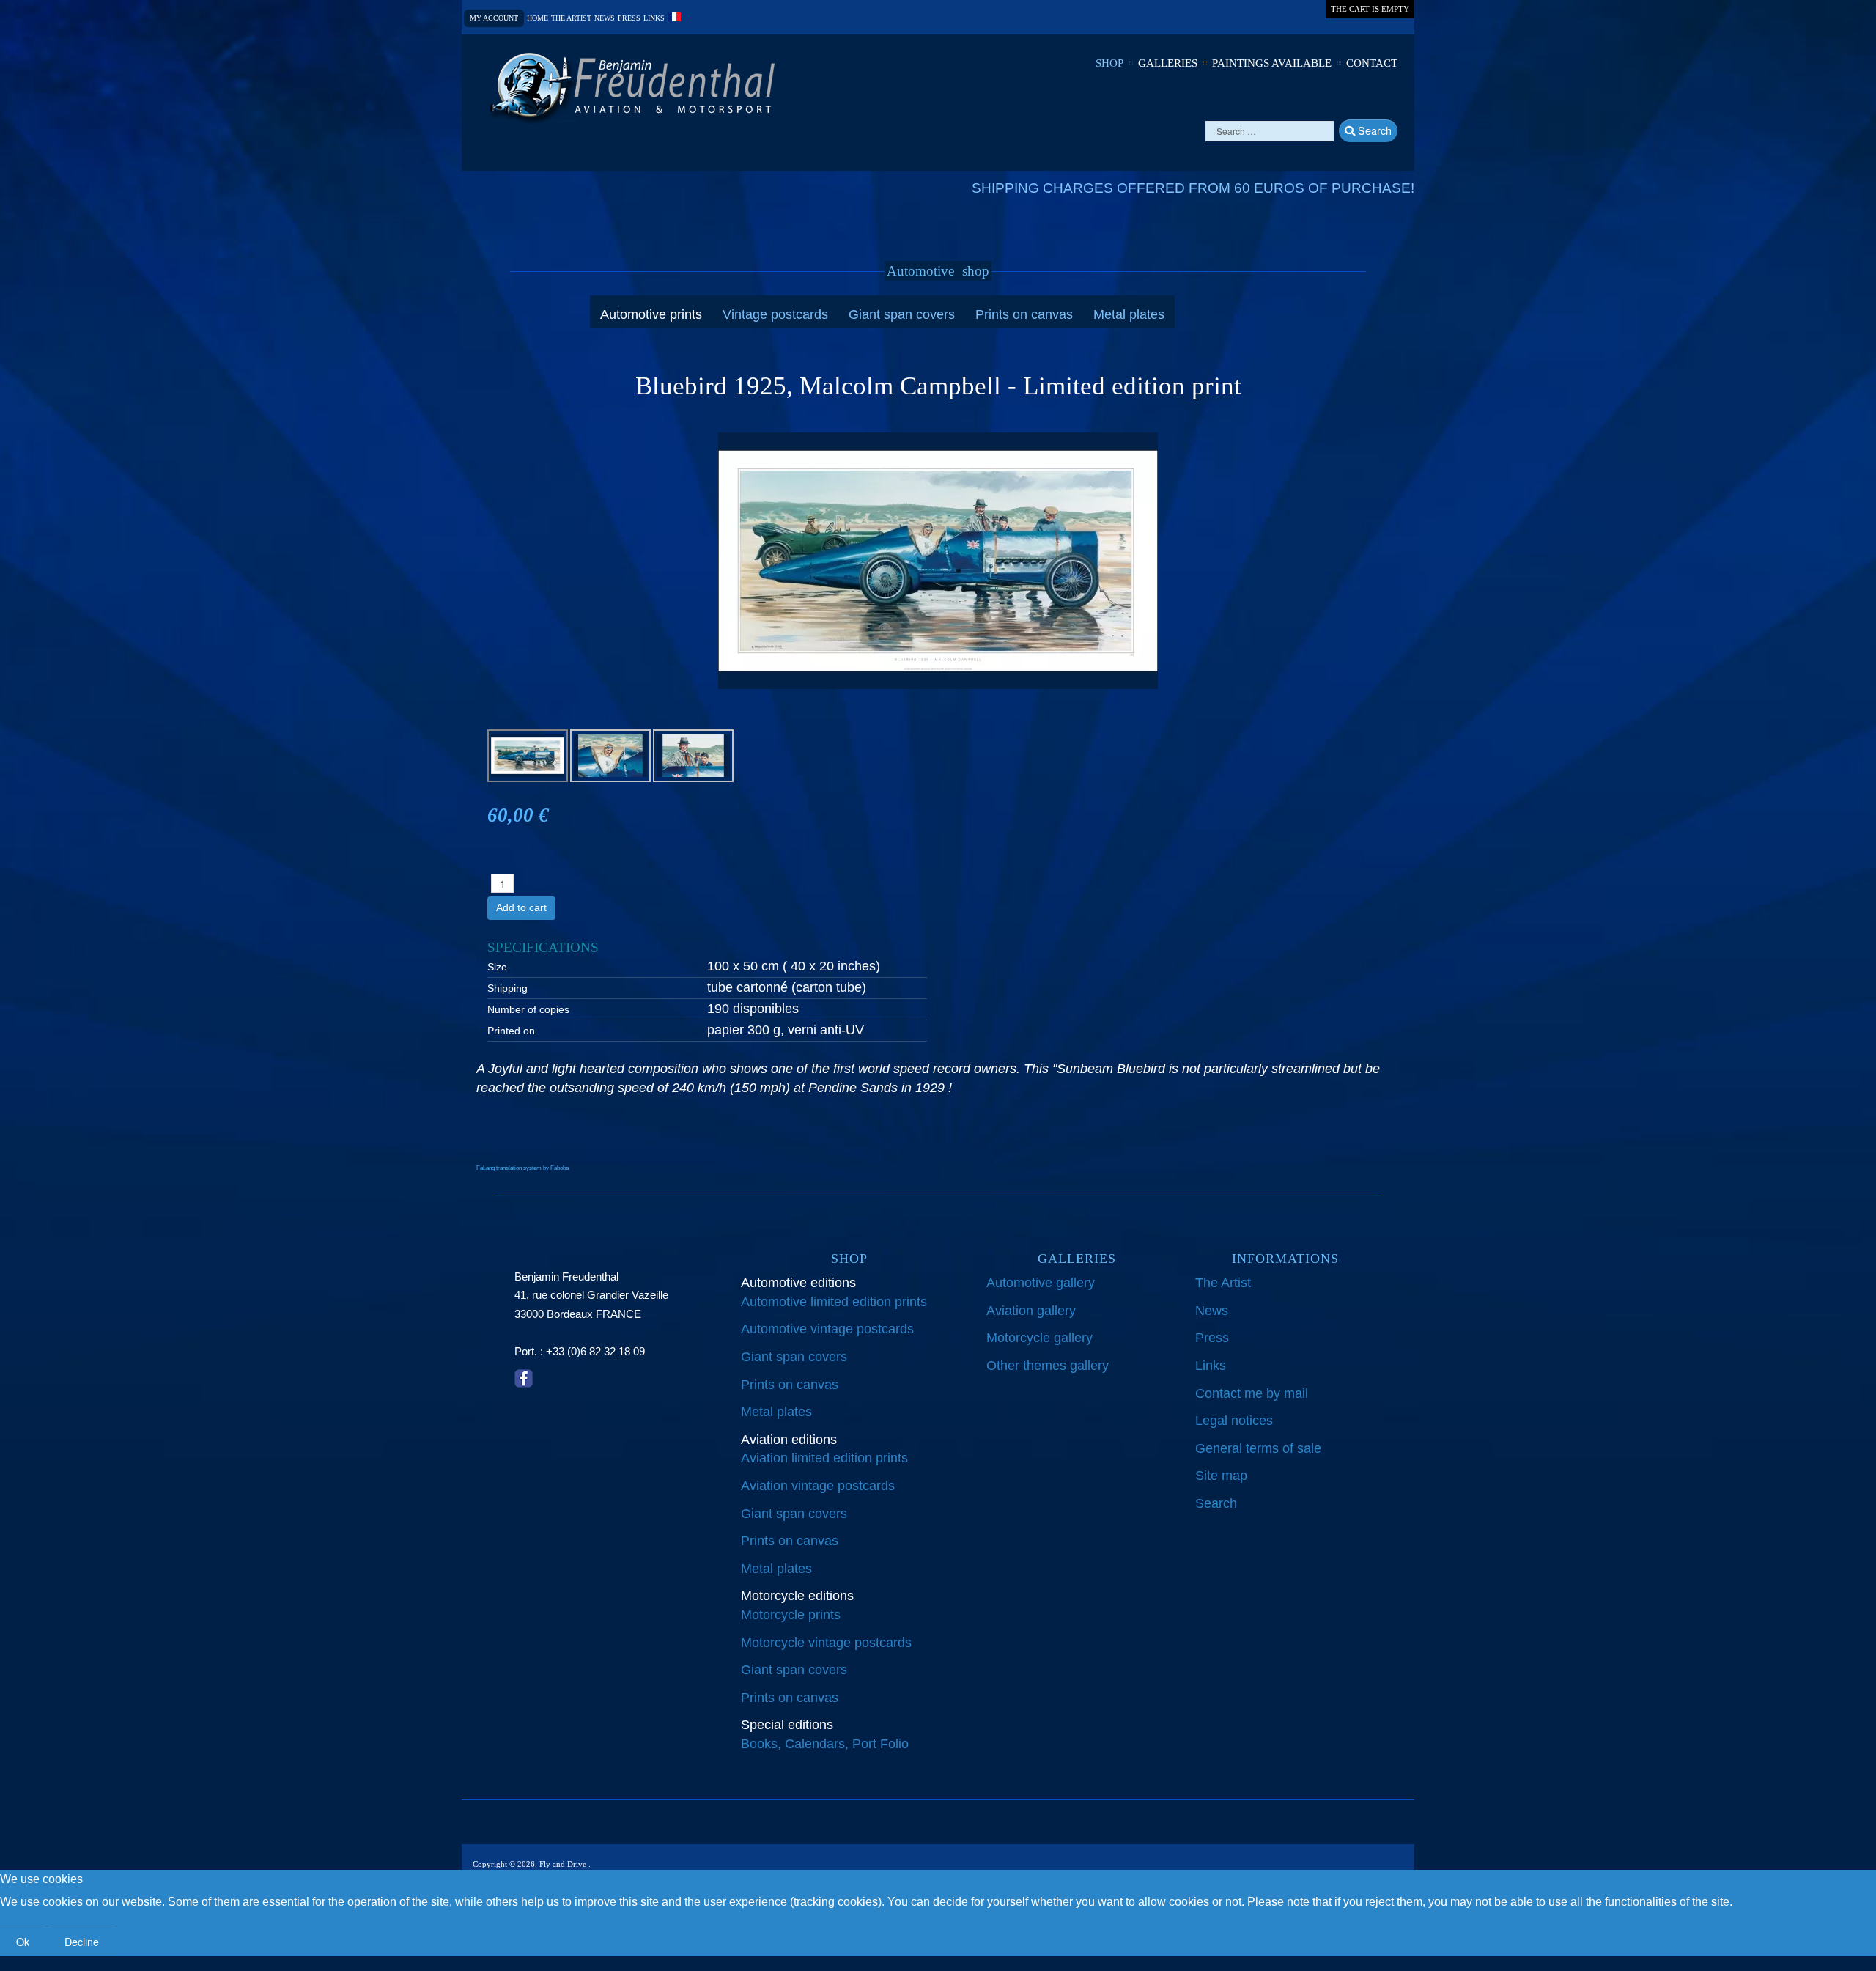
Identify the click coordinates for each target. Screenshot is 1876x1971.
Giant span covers (902, 314)
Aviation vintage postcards (818, 1486)
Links (654, 18)
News (605, 18)
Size (497, 967)
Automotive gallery (1041, 1283)
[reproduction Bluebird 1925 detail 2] (693, 756)
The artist (571, 18)
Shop (1109, 63)
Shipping (507, 988)
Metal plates (1129, 314)
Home (538, 18)
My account (494, 18)
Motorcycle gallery (1039, 1338)
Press (629, 18)
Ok (23, 1941)
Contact (1372, 63)
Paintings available (1272, 63)
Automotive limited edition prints (834, 1302)
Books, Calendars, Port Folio (825, 1744)
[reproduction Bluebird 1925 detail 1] (610, 756)
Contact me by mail (1252, 1393)
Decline (82, 1941)
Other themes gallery (1048, 1366)
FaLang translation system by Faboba (522, 1168)
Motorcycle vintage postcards (826, 1643)
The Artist (1223, 1283)
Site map (1221, 1476)
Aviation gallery (1031, 1311)
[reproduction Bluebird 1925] (938, 560)
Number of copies (528, 1009)
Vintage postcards (775, 314)
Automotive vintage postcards (827, 1329)
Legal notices (1234, 1421)
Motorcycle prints (791, 1615)
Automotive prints (651, 314)
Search (1373, 130)
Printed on (511, 1031)
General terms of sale (1258, 1448)
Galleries (1168, 63)
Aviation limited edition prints (824, 1458)
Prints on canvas (1024, 314)
